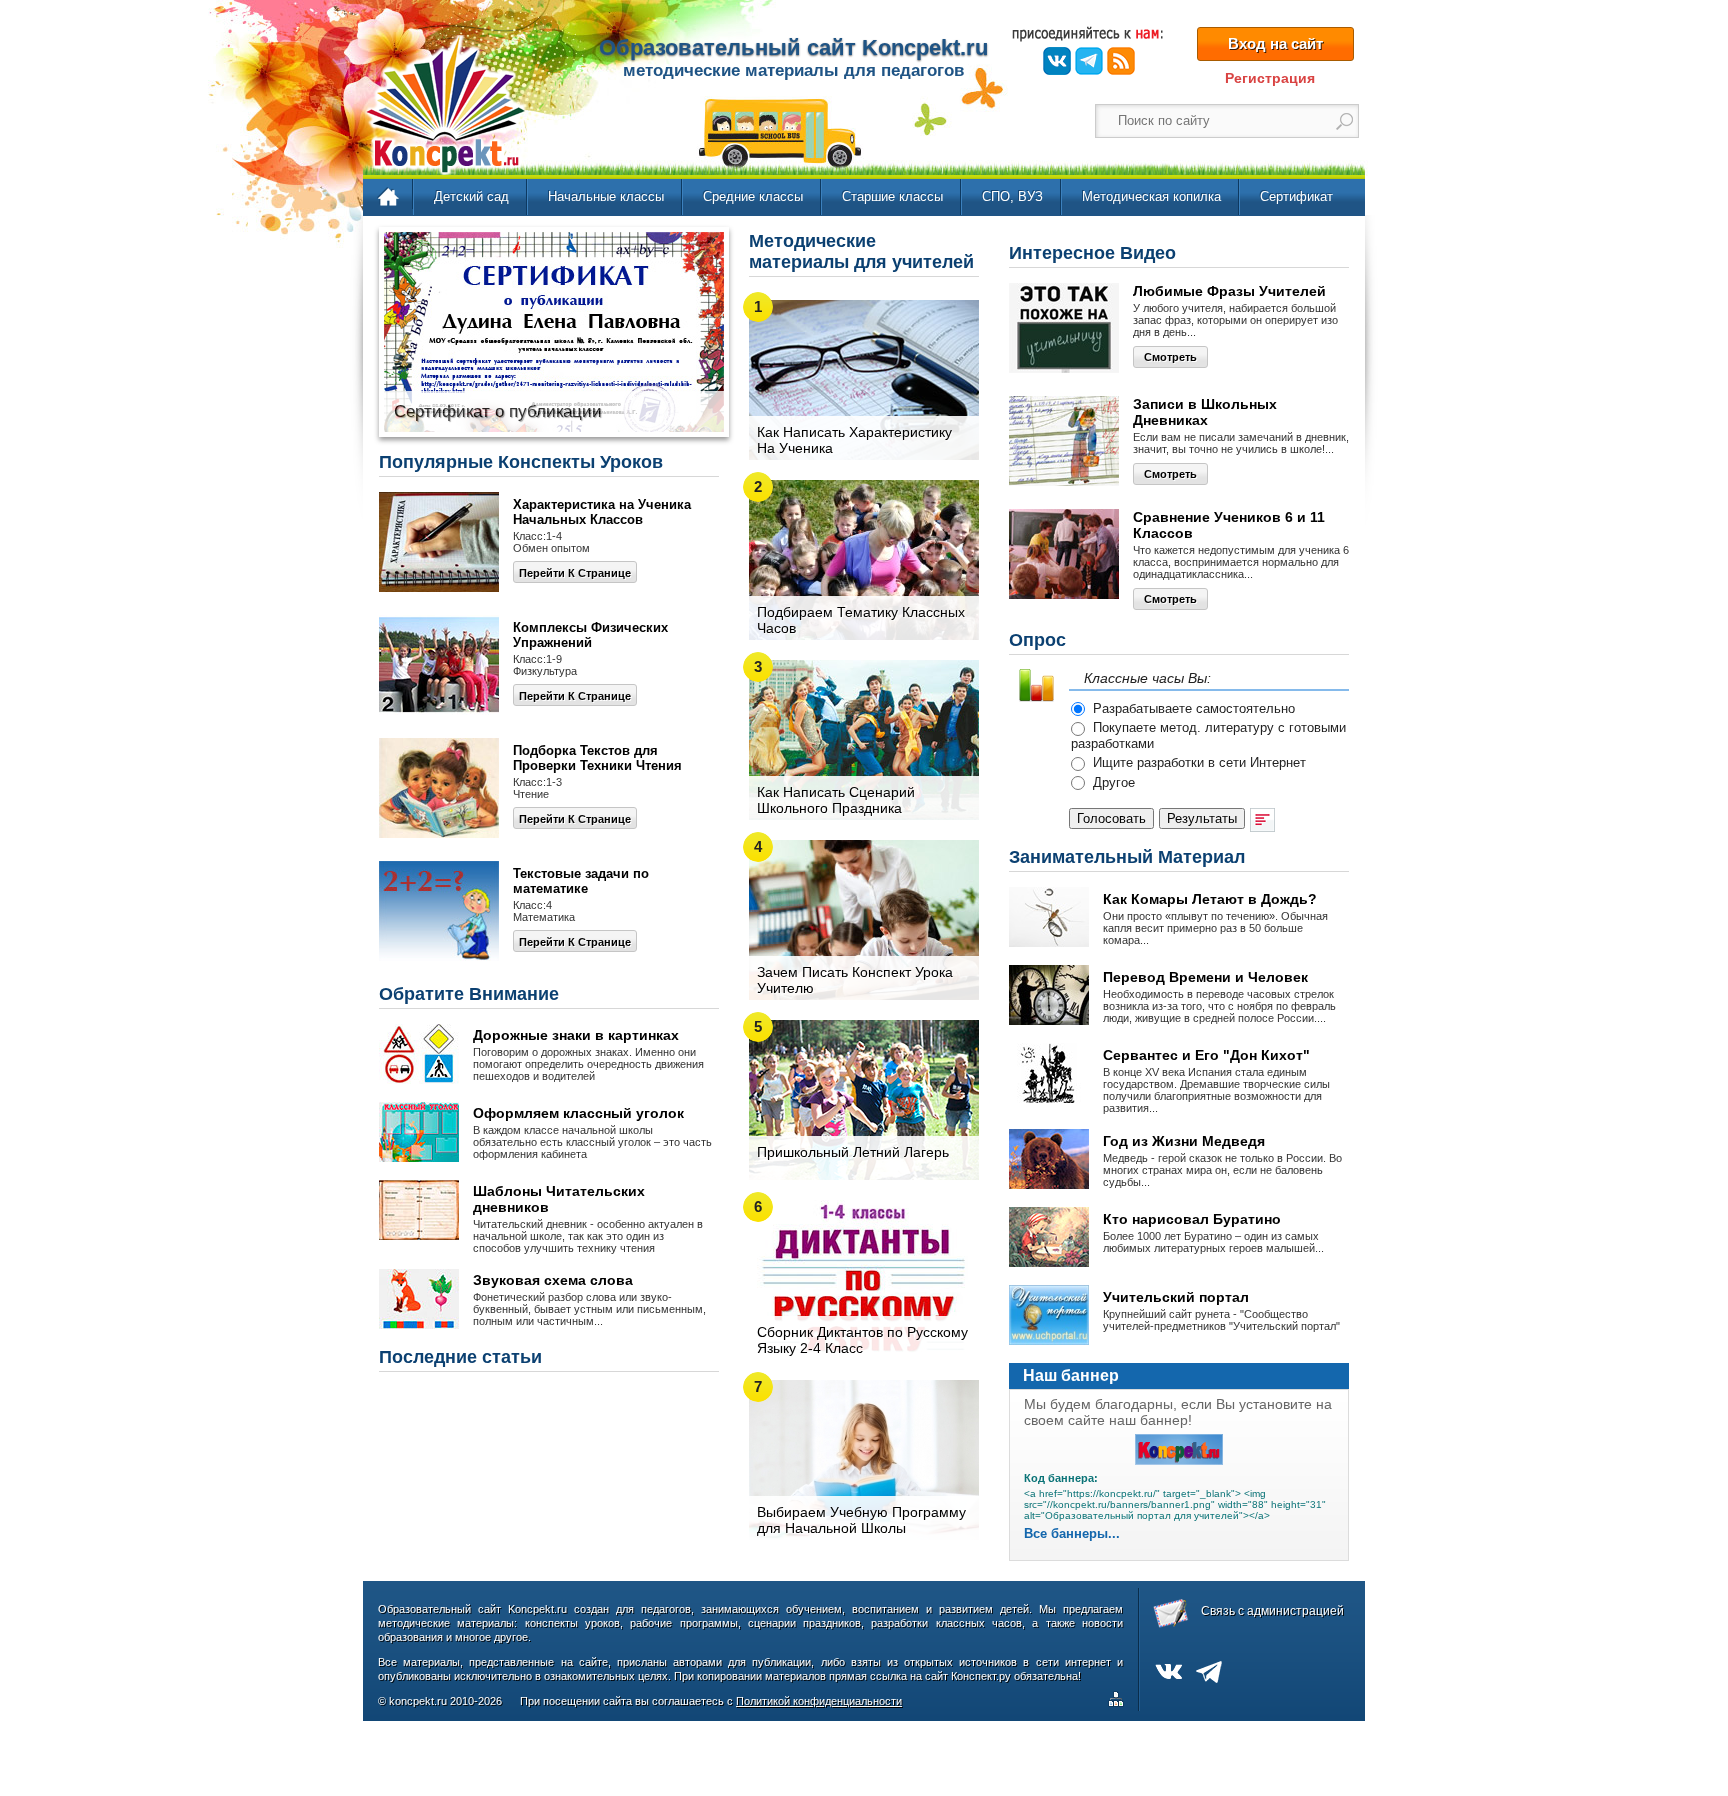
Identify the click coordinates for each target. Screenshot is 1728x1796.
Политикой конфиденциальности (819, 1701)
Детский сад (471, 196)
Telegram (1089, 61)
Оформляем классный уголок (578, 1113)
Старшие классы (892, 196)
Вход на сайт (1275, 43)
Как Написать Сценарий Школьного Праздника (836, 800)
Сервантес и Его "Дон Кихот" (1206, 1055)
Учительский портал (1176, 1297)
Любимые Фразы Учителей (1229, 291)
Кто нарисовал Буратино (1192, 1219)
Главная (389, 198)
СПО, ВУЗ (1012, 196)
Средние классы (753, 196)
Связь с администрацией (1272, 1611)
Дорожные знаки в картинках (576, 1035)
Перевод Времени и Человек (1205, 977)
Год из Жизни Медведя (1184, 1141)
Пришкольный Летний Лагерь (853, 1152)
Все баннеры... (1072, 1533)
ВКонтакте (1057, 61)
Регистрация (1270, 78)
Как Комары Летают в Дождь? (1210, 899)
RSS (1121, 61)
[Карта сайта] (1120, 1702)
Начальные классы (606, 196)
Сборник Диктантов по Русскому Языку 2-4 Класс (862, 1340)
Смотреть (1170, 357)
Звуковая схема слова (553, 1280)
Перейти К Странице (575, 819)
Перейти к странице (575, 573)
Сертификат (1296, 196)
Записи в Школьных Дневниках (1205, 412)
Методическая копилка (1151, 196)
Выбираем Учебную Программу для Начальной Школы (861, 1520)
